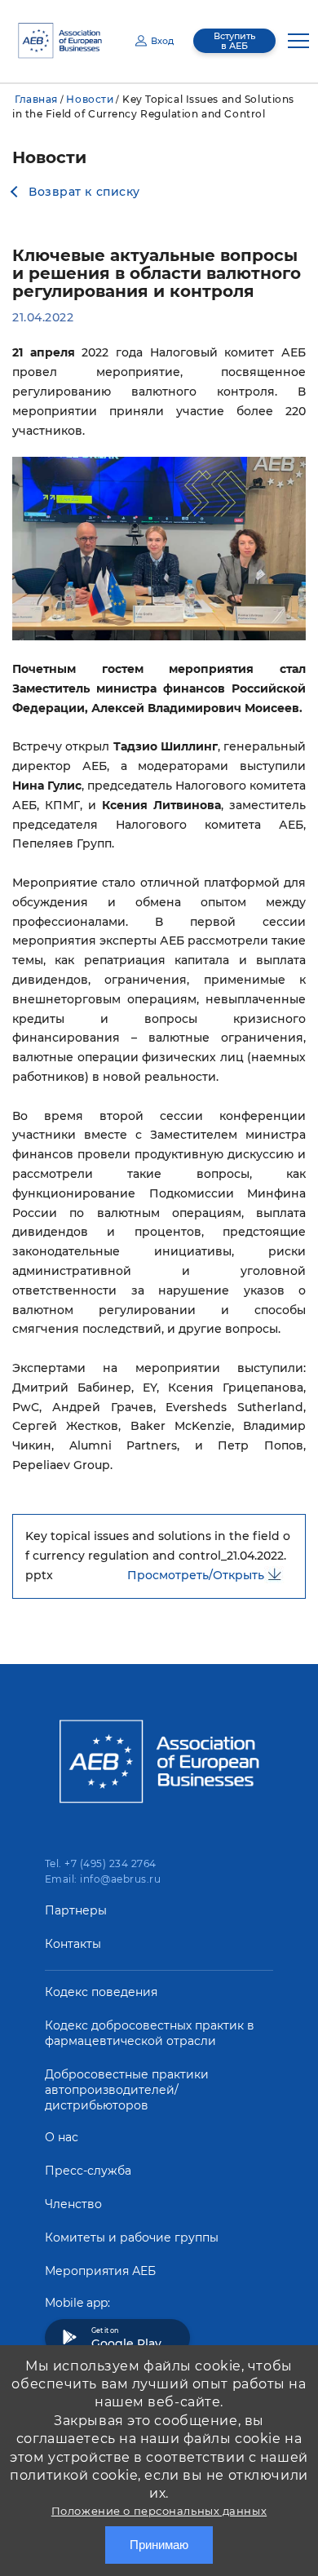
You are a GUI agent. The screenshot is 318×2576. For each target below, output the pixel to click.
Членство (73, 2204)
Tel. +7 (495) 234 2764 (101, 1863)
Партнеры (76, 1910)
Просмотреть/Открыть (196, 1575)
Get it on (126, 2339)
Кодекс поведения (101, 1992)
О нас (62, 2137)
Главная (36, 99)
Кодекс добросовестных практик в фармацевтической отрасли (150, 2033)
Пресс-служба (88, 2171)
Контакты (73, 1944)
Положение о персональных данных (159, 2511)
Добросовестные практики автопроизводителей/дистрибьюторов (127, 2090)
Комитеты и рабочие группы (132, 2237)
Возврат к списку (84, 192)
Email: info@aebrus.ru (103, 1879)
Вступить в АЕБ (234, 41)
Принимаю (159, 2545)
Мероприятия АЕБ (100, 2271)
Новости (90, 99)
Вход (162, 41)
